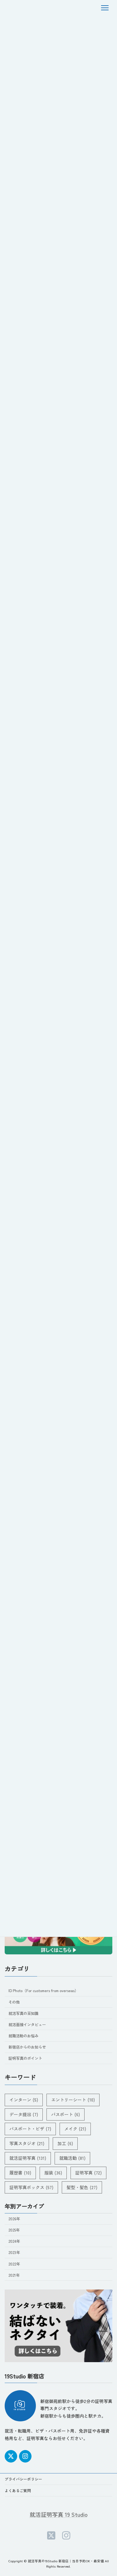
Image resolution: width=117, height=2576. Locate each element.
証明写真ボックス (31, 2187)
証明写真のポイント (25, 2058)
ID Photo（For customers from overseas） (43, 1991)
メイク (75, 2129)
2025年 (14, 2230)
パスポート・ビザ (30, 2129)
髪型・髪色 (82, 2187)
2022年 (14, 2264)
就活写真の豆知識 (23, 2013)
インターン (24, 2100)
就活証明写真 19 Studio (59, 2514)
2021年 (14, 2275)
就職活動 (72, 2158)
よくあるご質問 (18, 2490)
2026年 (14, 2219)
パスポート (66, 2114)
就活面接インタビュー (27, 2025)
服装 (53, 2173)
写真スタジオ (27, 2143)
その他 (14, 2002)
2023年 (14, 2252)
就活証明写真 (28, 2158)
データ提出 (24, 2114)
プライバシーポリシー (23, 2479)
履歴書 (20, 2173)
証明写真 (88, 2173)
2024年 (14, 2241)
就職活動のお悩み (23, 2036)
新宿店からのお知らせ (27, 2047)
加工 (65, 2143)
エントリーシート (73, 2100)
